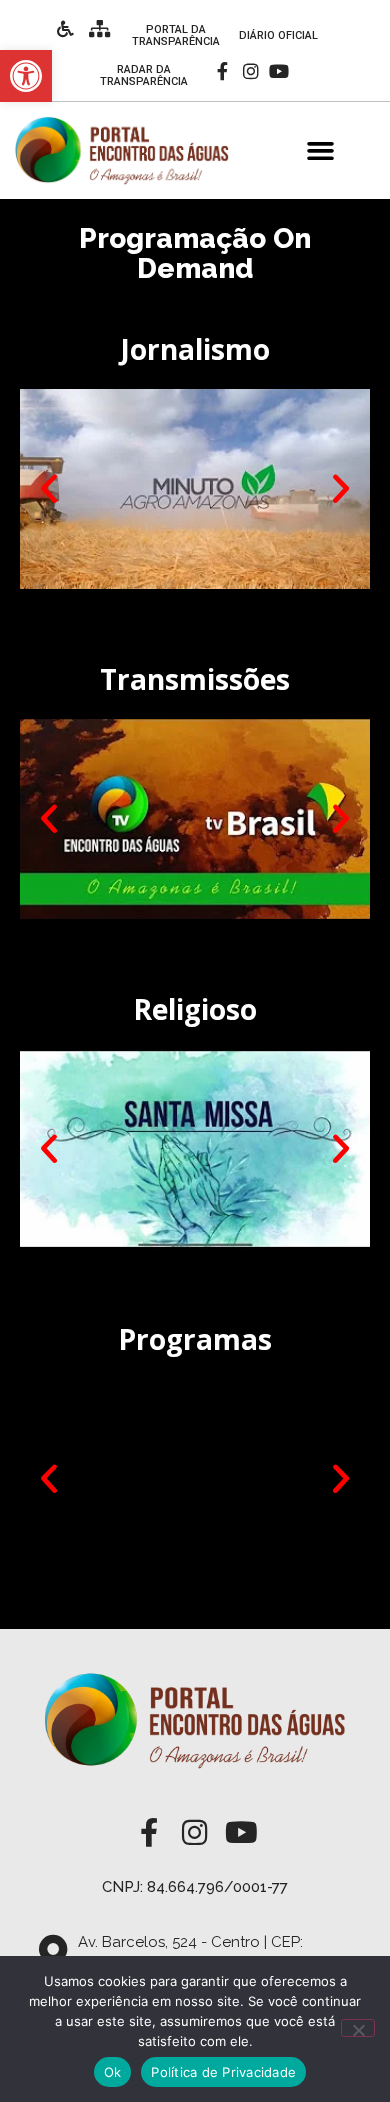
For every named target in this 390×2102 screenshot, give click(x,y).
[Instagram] (250, 71)
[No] (358, 2028)
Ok (113, 2072)
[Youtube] (279, 71)
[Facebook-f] (222, 71)
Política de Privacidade (223, 2072)
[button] (321, 151)
